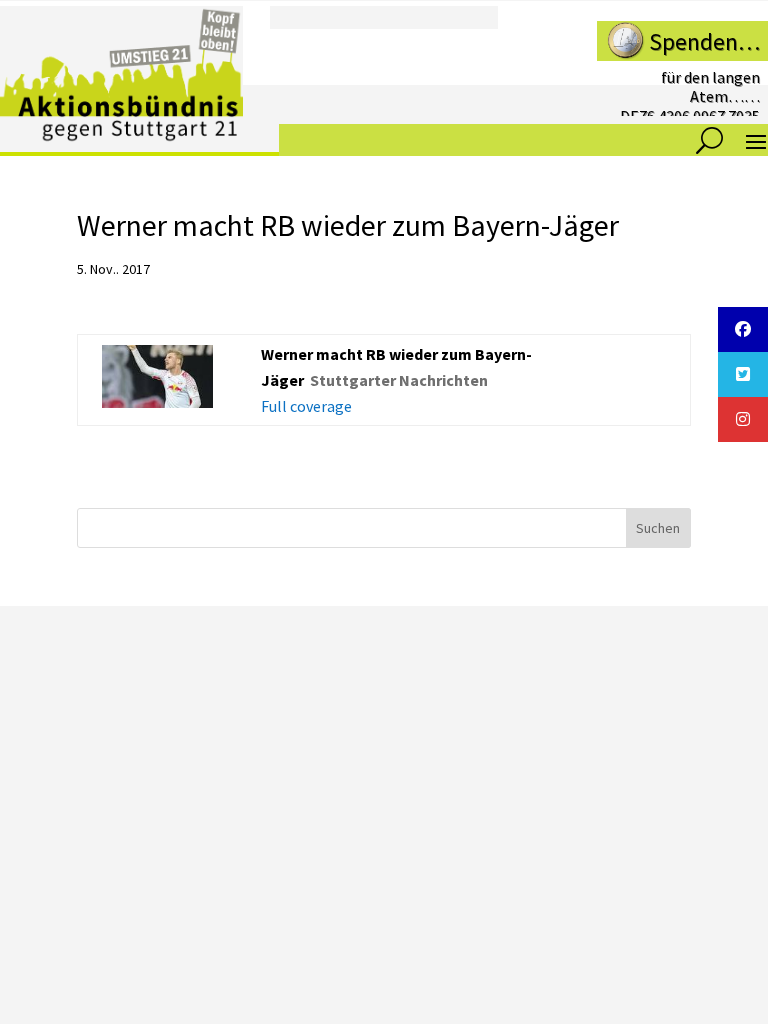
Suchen (658, 528)
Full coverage (306, 406)
